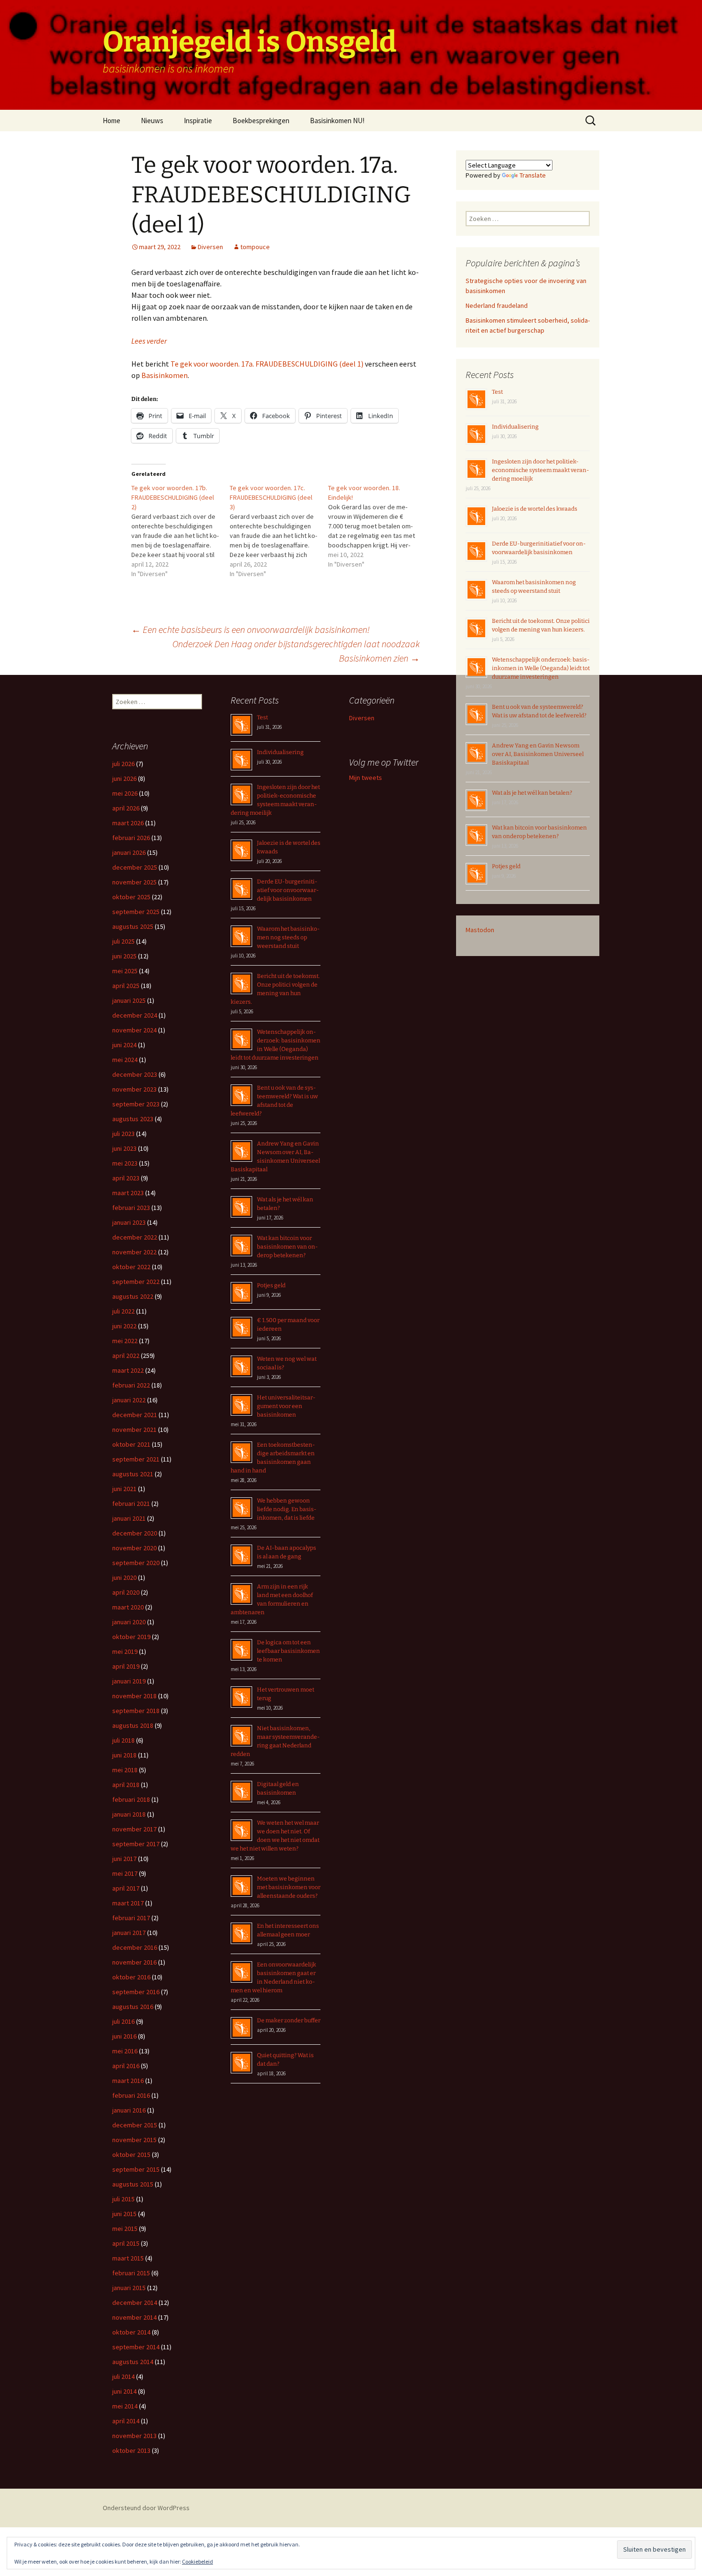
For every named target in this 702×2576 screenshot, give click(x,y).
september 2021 (136, 1459)
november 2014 (134, 2317)
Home (112, 121)
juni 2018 (124, 1755)
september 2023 (136, 1104)
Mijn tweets (366, 778)
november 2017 (134, 1829)
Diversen (210, 247)
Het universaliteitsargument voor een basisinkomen (286, 1406)
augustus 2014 (133, 2362)
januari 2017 (129, 1933)
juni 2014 (124, 2391)
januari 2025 (129, 1000)
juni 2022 (124, 1326)
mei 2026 (125, 793)
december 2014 (135, 2303)
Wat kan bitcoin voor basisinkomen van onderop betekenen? (287, 1247)
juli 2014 (123, 2376)
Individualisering (515, 427)
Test (497, 392)
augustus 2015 (133, 2184)
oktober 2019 (131, 1637)
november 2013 (134, 2436)
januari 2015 (129, 2288)
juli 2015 (123, 2199)
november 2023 (134, 1089)
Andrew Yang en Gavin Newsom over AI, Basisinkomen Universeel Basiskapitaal (538, 754)
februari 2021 (131, 1504)
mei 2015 (125, 2229)
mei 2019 (125, 1651)
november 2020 (134, 1548)
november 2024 (134, 1030)
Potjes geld (506, 866)
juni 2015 (124, 2214)
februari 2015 (131, 2273)
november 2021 (134, 1430)
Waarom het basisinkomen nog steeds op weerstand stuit (288, 937)
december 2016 (135, 1947)
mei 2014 (125, 2406)
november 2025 (134, 882)
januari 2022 (129, 1400)
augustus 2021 (133, 1474)
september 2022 (136, 1282)
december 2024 (135, 1015)
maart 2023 (128, 1193)
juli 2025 (123, 941)
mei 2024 (125, 1060)
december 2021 (135, 1415)
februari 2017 (131, 1918)
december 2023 (135, 1074)
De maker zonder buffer (289, 2020)
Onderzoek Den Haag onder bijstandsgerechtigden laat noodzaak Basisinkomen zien (296, 651)
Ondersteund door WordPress (146, 2508)
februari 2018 (131, 1799)
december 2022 (135, 1237)
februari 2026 (131, 838)
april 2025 (126, 986)
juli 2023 (123, 1134)
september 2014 (136, 2347)
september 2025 (136, 912)
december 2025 (135, 867)
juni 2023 (124, 1148)
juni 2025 (124, 956)
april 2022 (126, 1356)
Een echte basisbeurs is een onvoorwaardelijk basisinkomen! (250, 629)
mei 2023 (125, 1163)
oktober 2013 (131, 2450)
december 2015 (135, 2125)
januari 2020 (129, 1622)
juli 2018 (123, 1740)
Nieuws (152, 121)
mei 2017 (125, 1873)
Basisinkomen (165, 375)
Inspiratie (198, 121)
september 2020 (136, 1563)
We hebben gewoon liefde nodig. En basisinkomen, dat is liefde (287, 1509)
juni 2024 (124, 1045)
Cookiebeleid (197, 2561)
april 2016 (126, 2066)
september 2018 (136, 1711)
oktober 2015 (131, 2155)
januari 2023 (129, 1222)
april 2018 (126, 1785)
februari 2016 (131, 2095)
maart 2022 (128, 1370)
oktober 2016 (131, 1977)
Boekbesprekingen (261, 121)
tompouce (255, 247)
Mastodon (480, 930)
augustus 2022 (133, 1296)
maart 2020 (128, 1607)
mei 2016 (125, 2051)
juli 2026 (123, 764)
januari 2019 (129, 1681)
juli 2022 (123, 1311)
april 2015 (126, 2243)
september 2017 (136, 1844)
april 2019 (126, 1666)
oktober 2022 (131, 1267)
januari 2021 (129, 1518)
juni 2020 (124, 1577)
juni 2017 (124, 1859)
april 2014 (126, 2421)
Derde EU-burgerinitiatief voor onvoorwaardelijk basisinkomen (288, 890)
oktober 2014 (131, 2332)
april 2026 (126, 808)
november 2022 (134, 1252)
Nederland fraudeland (497, 305)
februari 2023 (131, 1208)
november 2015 (134, 2140)
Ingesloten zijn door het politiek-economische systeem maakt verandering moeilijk (541, 470)
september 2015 (136, 2169)
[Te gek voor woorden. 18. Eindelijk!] (377, 526)
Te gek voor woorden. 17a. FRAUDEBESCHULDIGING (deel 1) (267, 364)
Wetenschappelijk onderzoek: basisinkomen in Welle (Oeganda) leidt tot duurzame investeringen (541, 668)
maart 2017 (128, 1903)
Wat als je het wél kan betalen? (532, 793)
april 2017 (126, 1888)
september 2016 (136, 1992)
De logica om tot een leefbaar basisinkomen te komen (288, 1651)
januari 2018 (129, 1814)
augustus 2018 (133, 1725)
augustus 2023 (133, 1119)
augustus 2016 (133, 2007)
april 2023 (126, 1178)
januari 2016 (129, 2110)
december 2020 (135, 1533)
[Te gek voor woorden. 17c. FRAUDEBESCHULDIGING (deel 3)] (279, 531)
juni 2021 (124, 1489)
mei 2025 (125, 971)
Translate (533, 175)
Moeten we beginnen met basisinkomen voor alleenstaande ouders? (289, 1887)
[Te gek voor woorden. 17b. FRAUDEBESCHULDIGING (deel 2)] (181, 531)
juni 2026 (124, 778)
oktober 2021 (131, 1444)
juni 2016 (124, 2036)
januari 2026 (129, 852)
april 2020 (126, 1592)
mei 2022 (125, 1341)
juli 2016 (123, 2021)
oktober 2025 (131, 897)
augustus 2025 (133, 926)
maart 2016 (128, 2081)
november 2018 (134, 1696)
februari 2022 (131, 1385)
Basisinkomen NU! (337, 121)
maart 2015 (128, 2258)
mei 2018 (125, 1770)
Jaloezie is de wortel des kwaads (535, 509)
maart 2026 (128, 823)
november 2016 (134, 1962)
